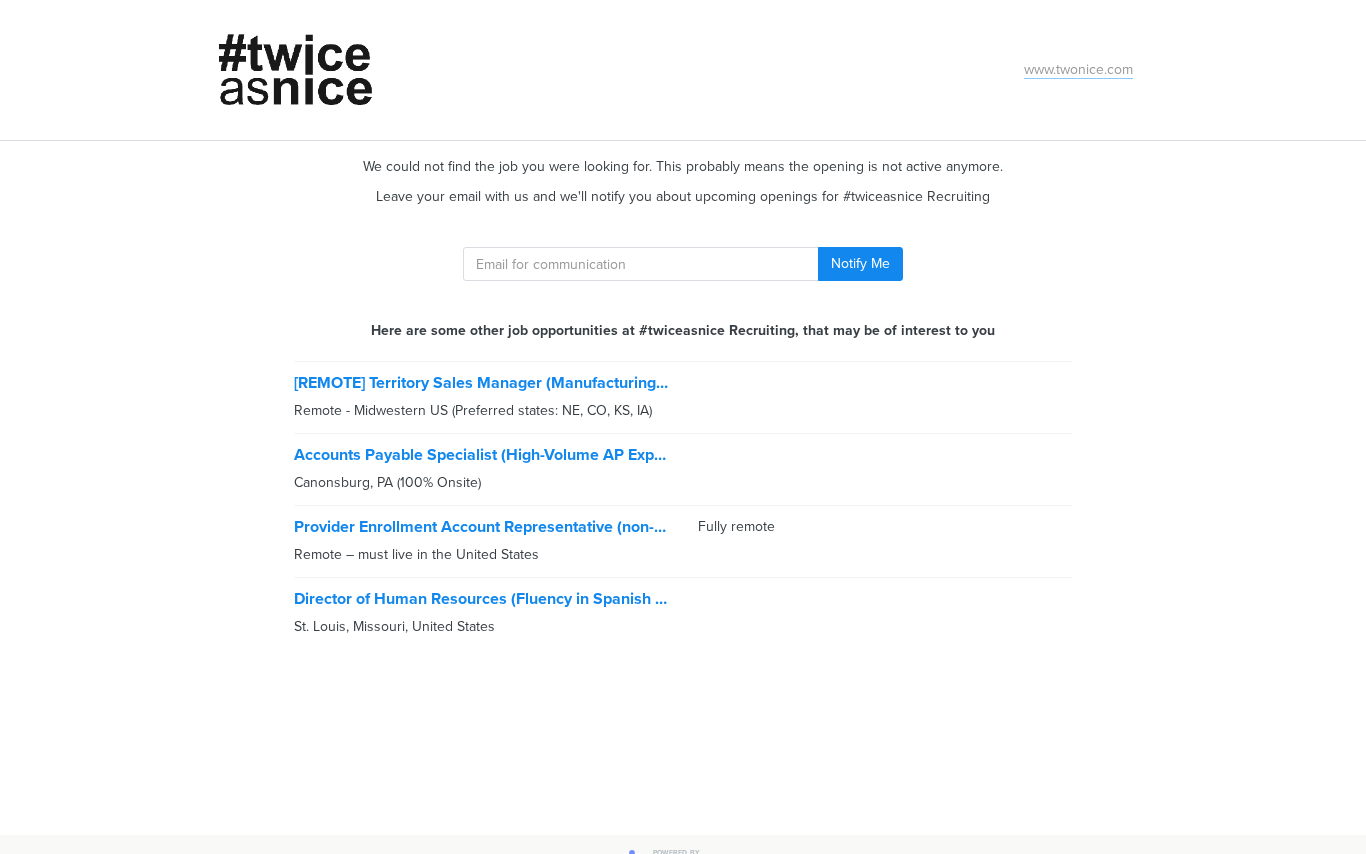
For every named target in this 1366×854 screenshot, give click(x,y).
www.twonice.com (1078, 69)
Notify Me (860, 263)
